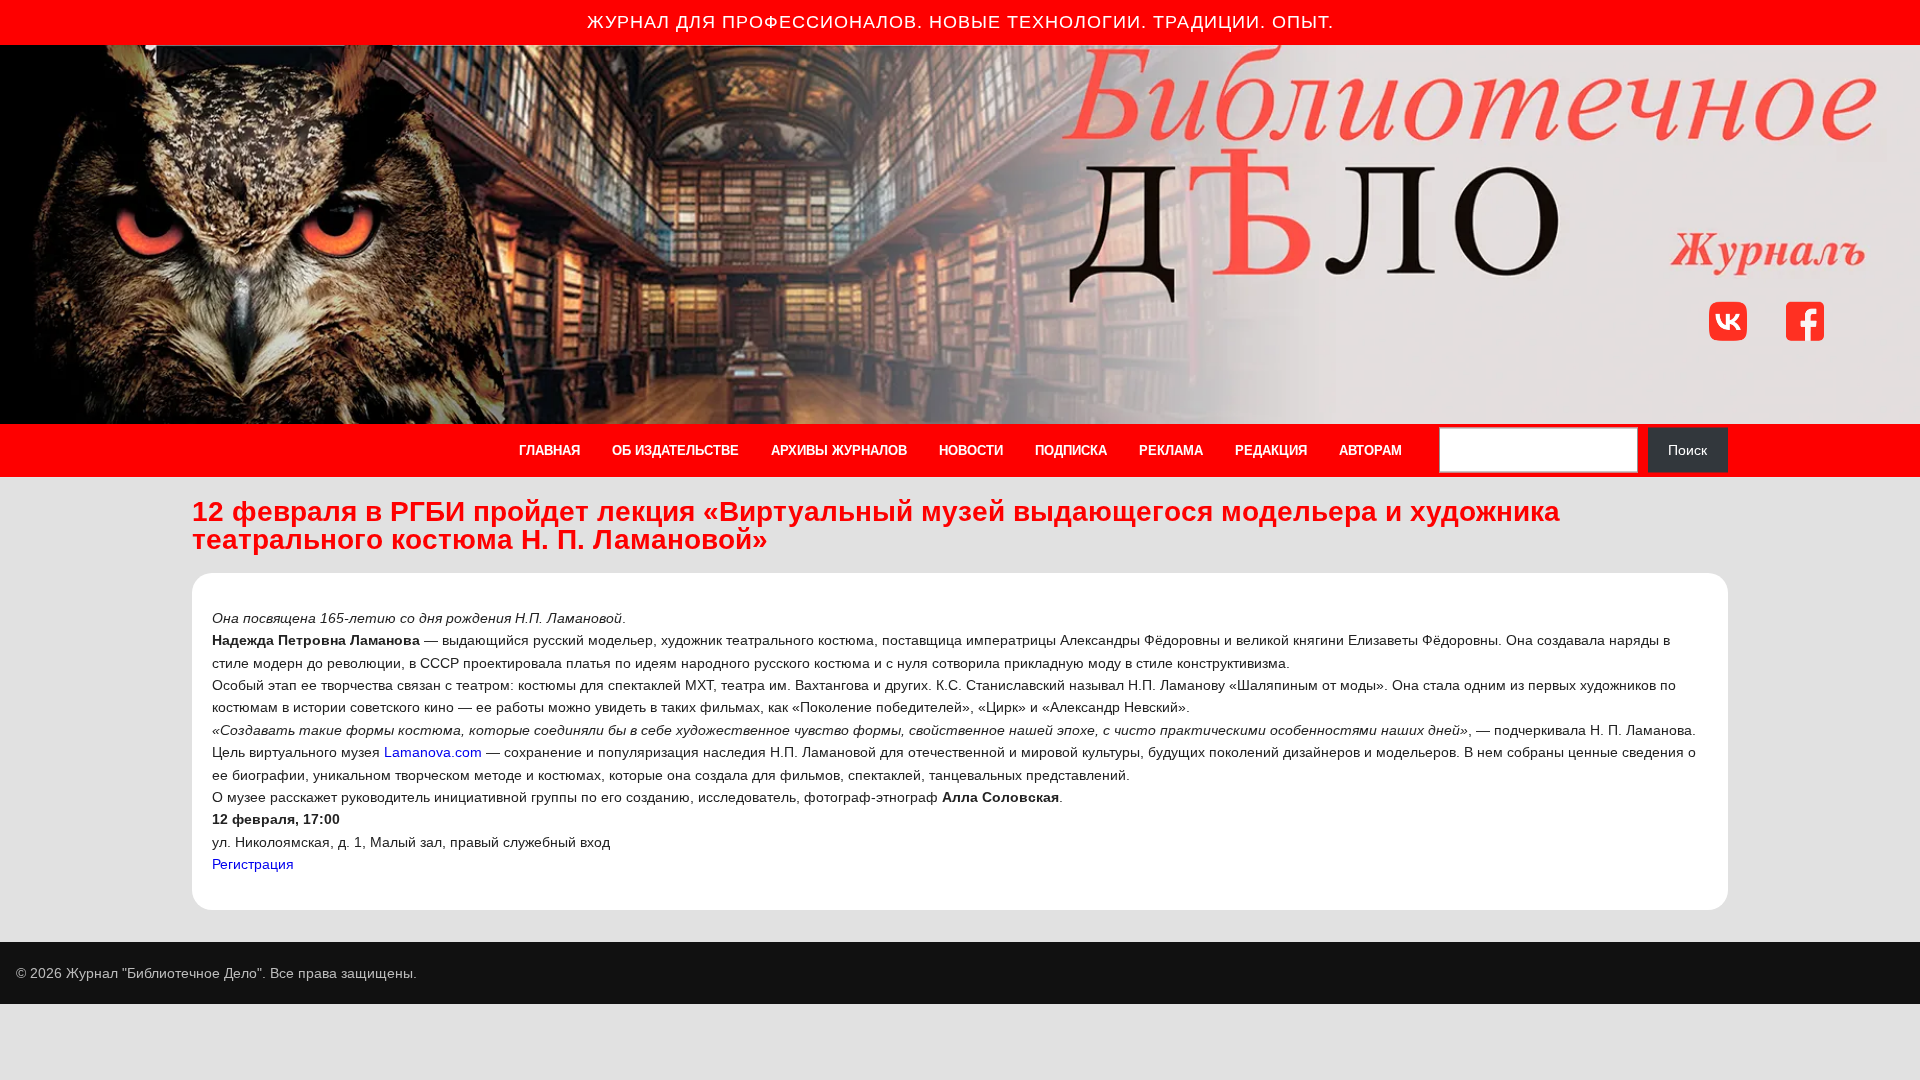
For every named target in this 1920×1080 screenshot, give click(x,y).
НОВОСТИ (971, 450)
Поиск (1687, 450)
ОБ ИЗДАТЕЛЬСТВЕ (675, 450)
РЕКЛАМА (1171, 450)
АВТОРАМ (1370, 450)
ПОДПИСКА (1071, 450)
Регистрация (253, 864)
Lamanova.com (433, 752)
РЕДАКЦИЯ (1271, 450)
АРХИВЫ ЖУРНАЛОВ (839, 450)
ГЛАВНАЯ (549, 450)
